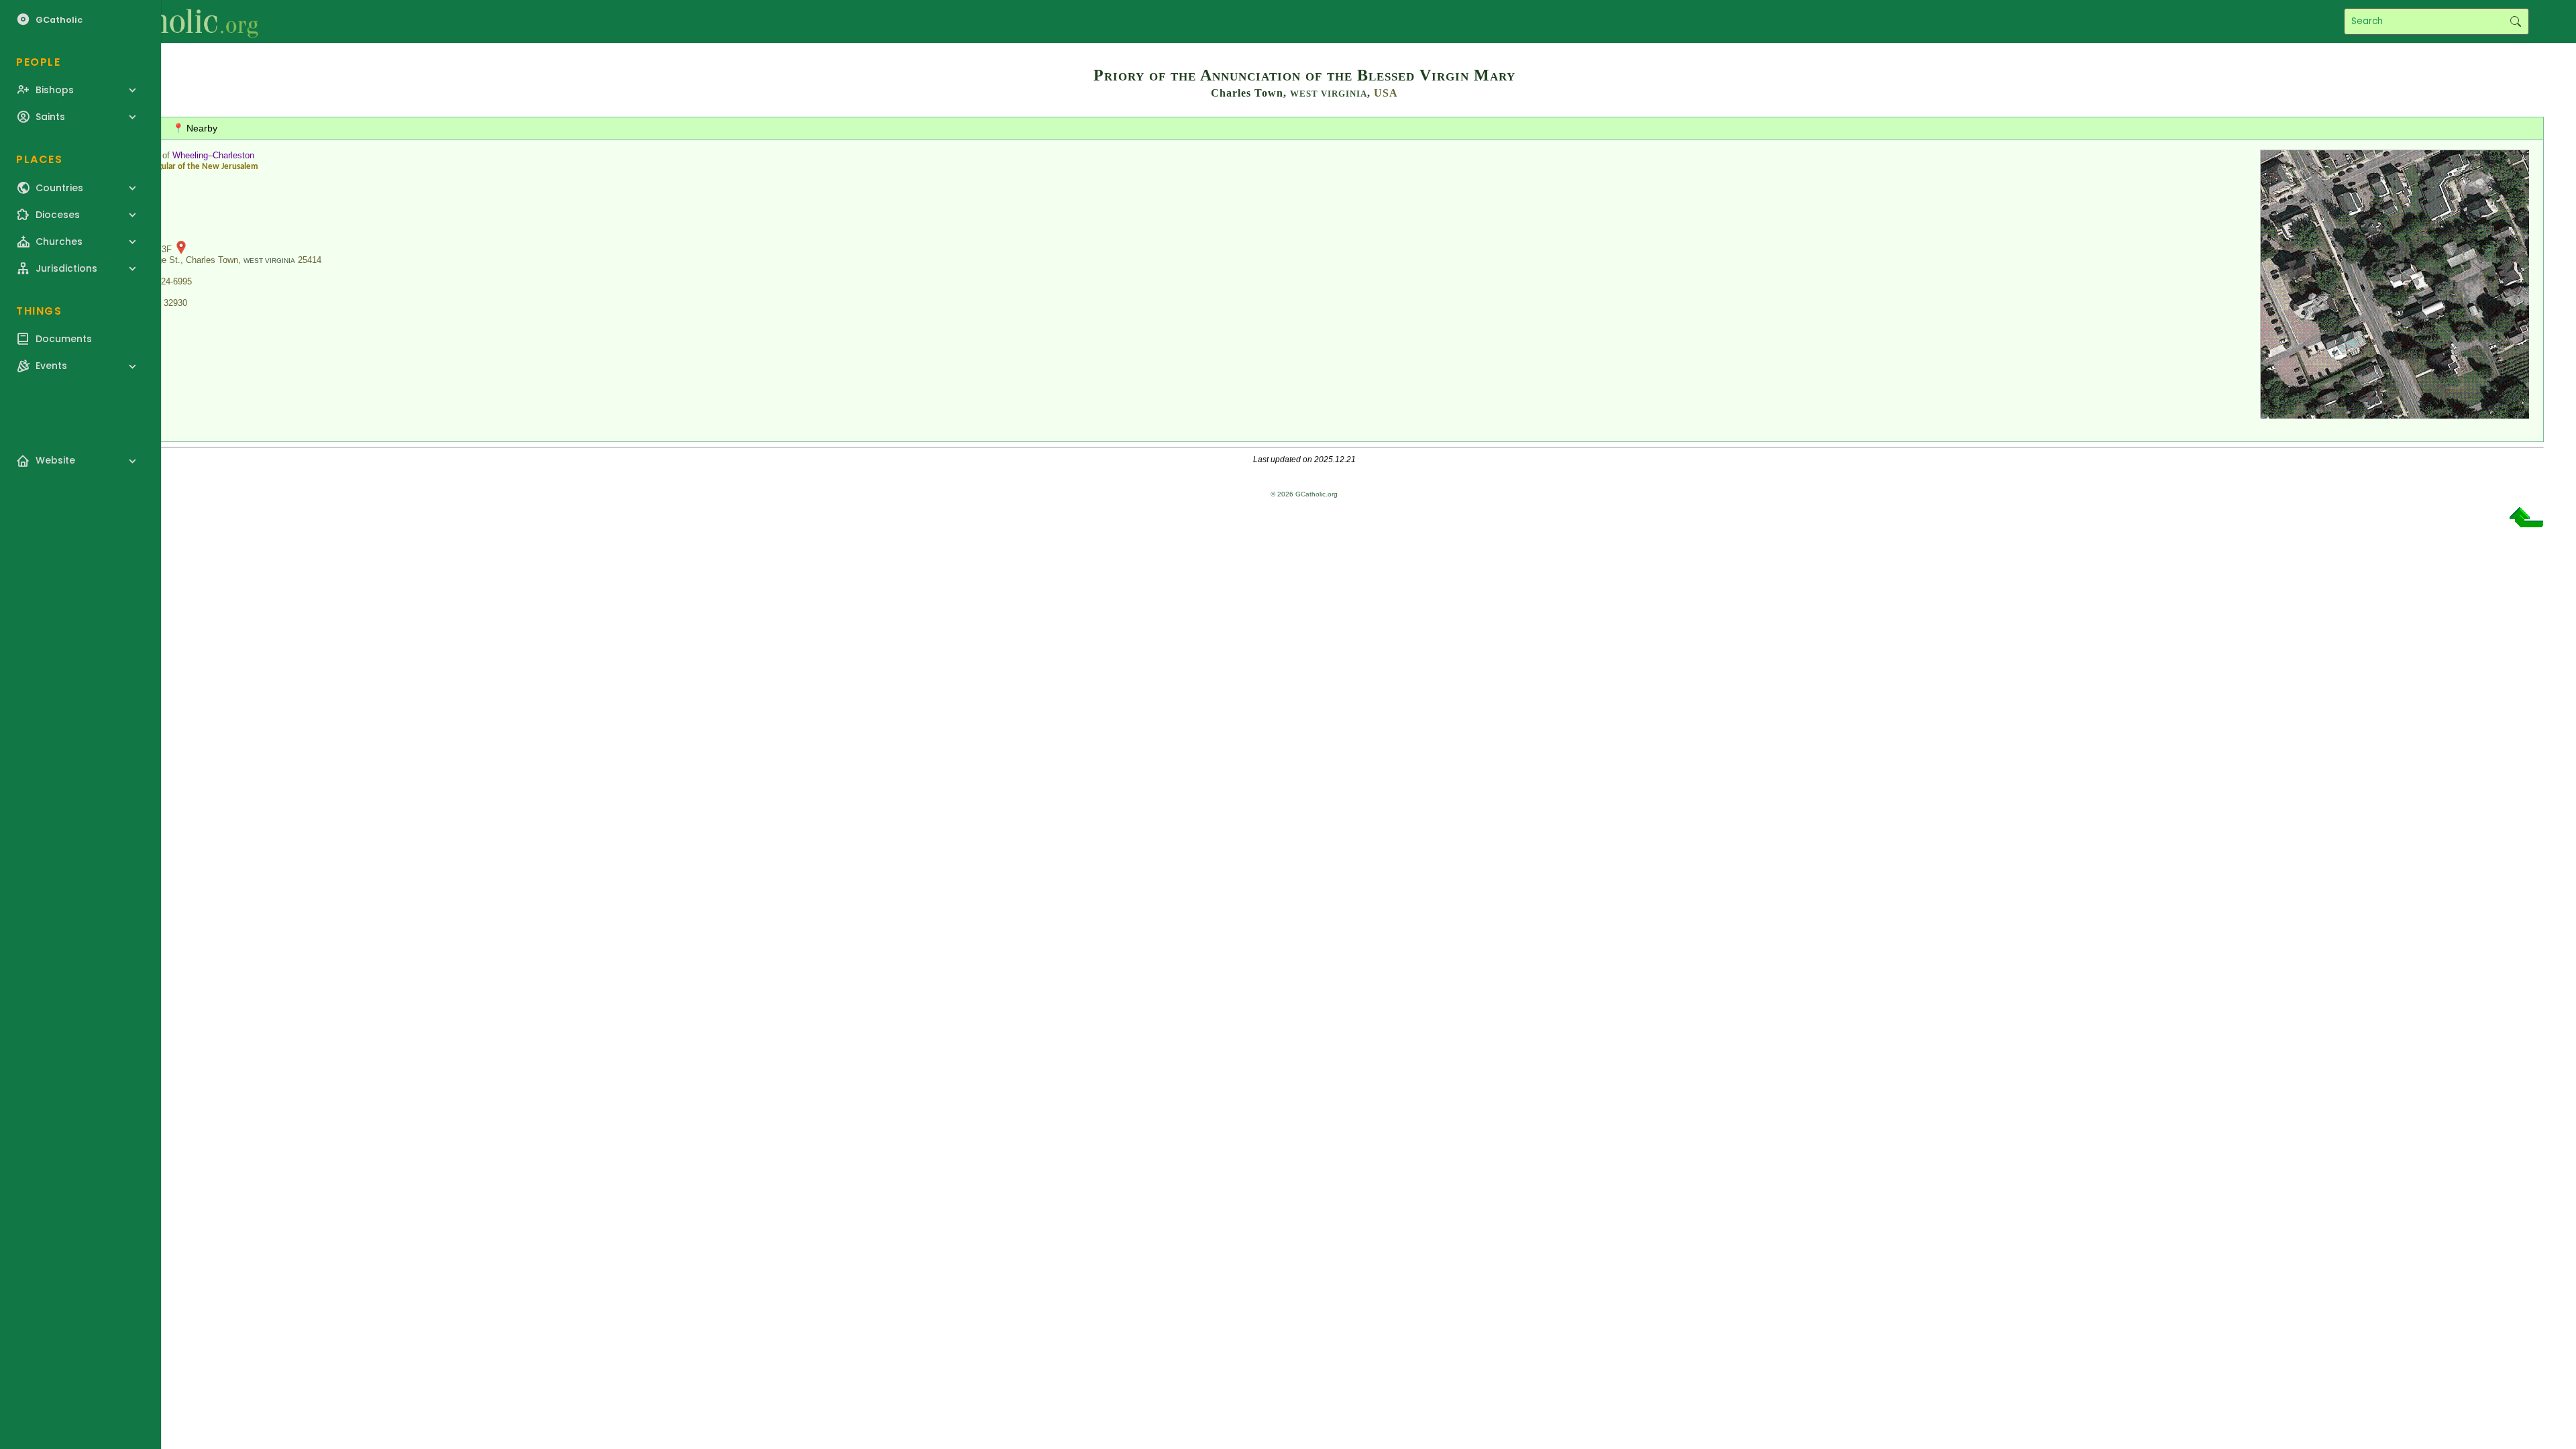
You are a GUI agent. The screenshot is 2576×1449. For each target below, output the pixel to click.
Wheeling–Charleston (213, 155)
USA (1386, 93)
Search (2515, 21)
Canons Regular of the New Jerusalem (189, 167)
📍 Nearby (195, 128)
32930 (175, 303)
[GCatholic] (165, 21)
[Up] (2526, 522)
